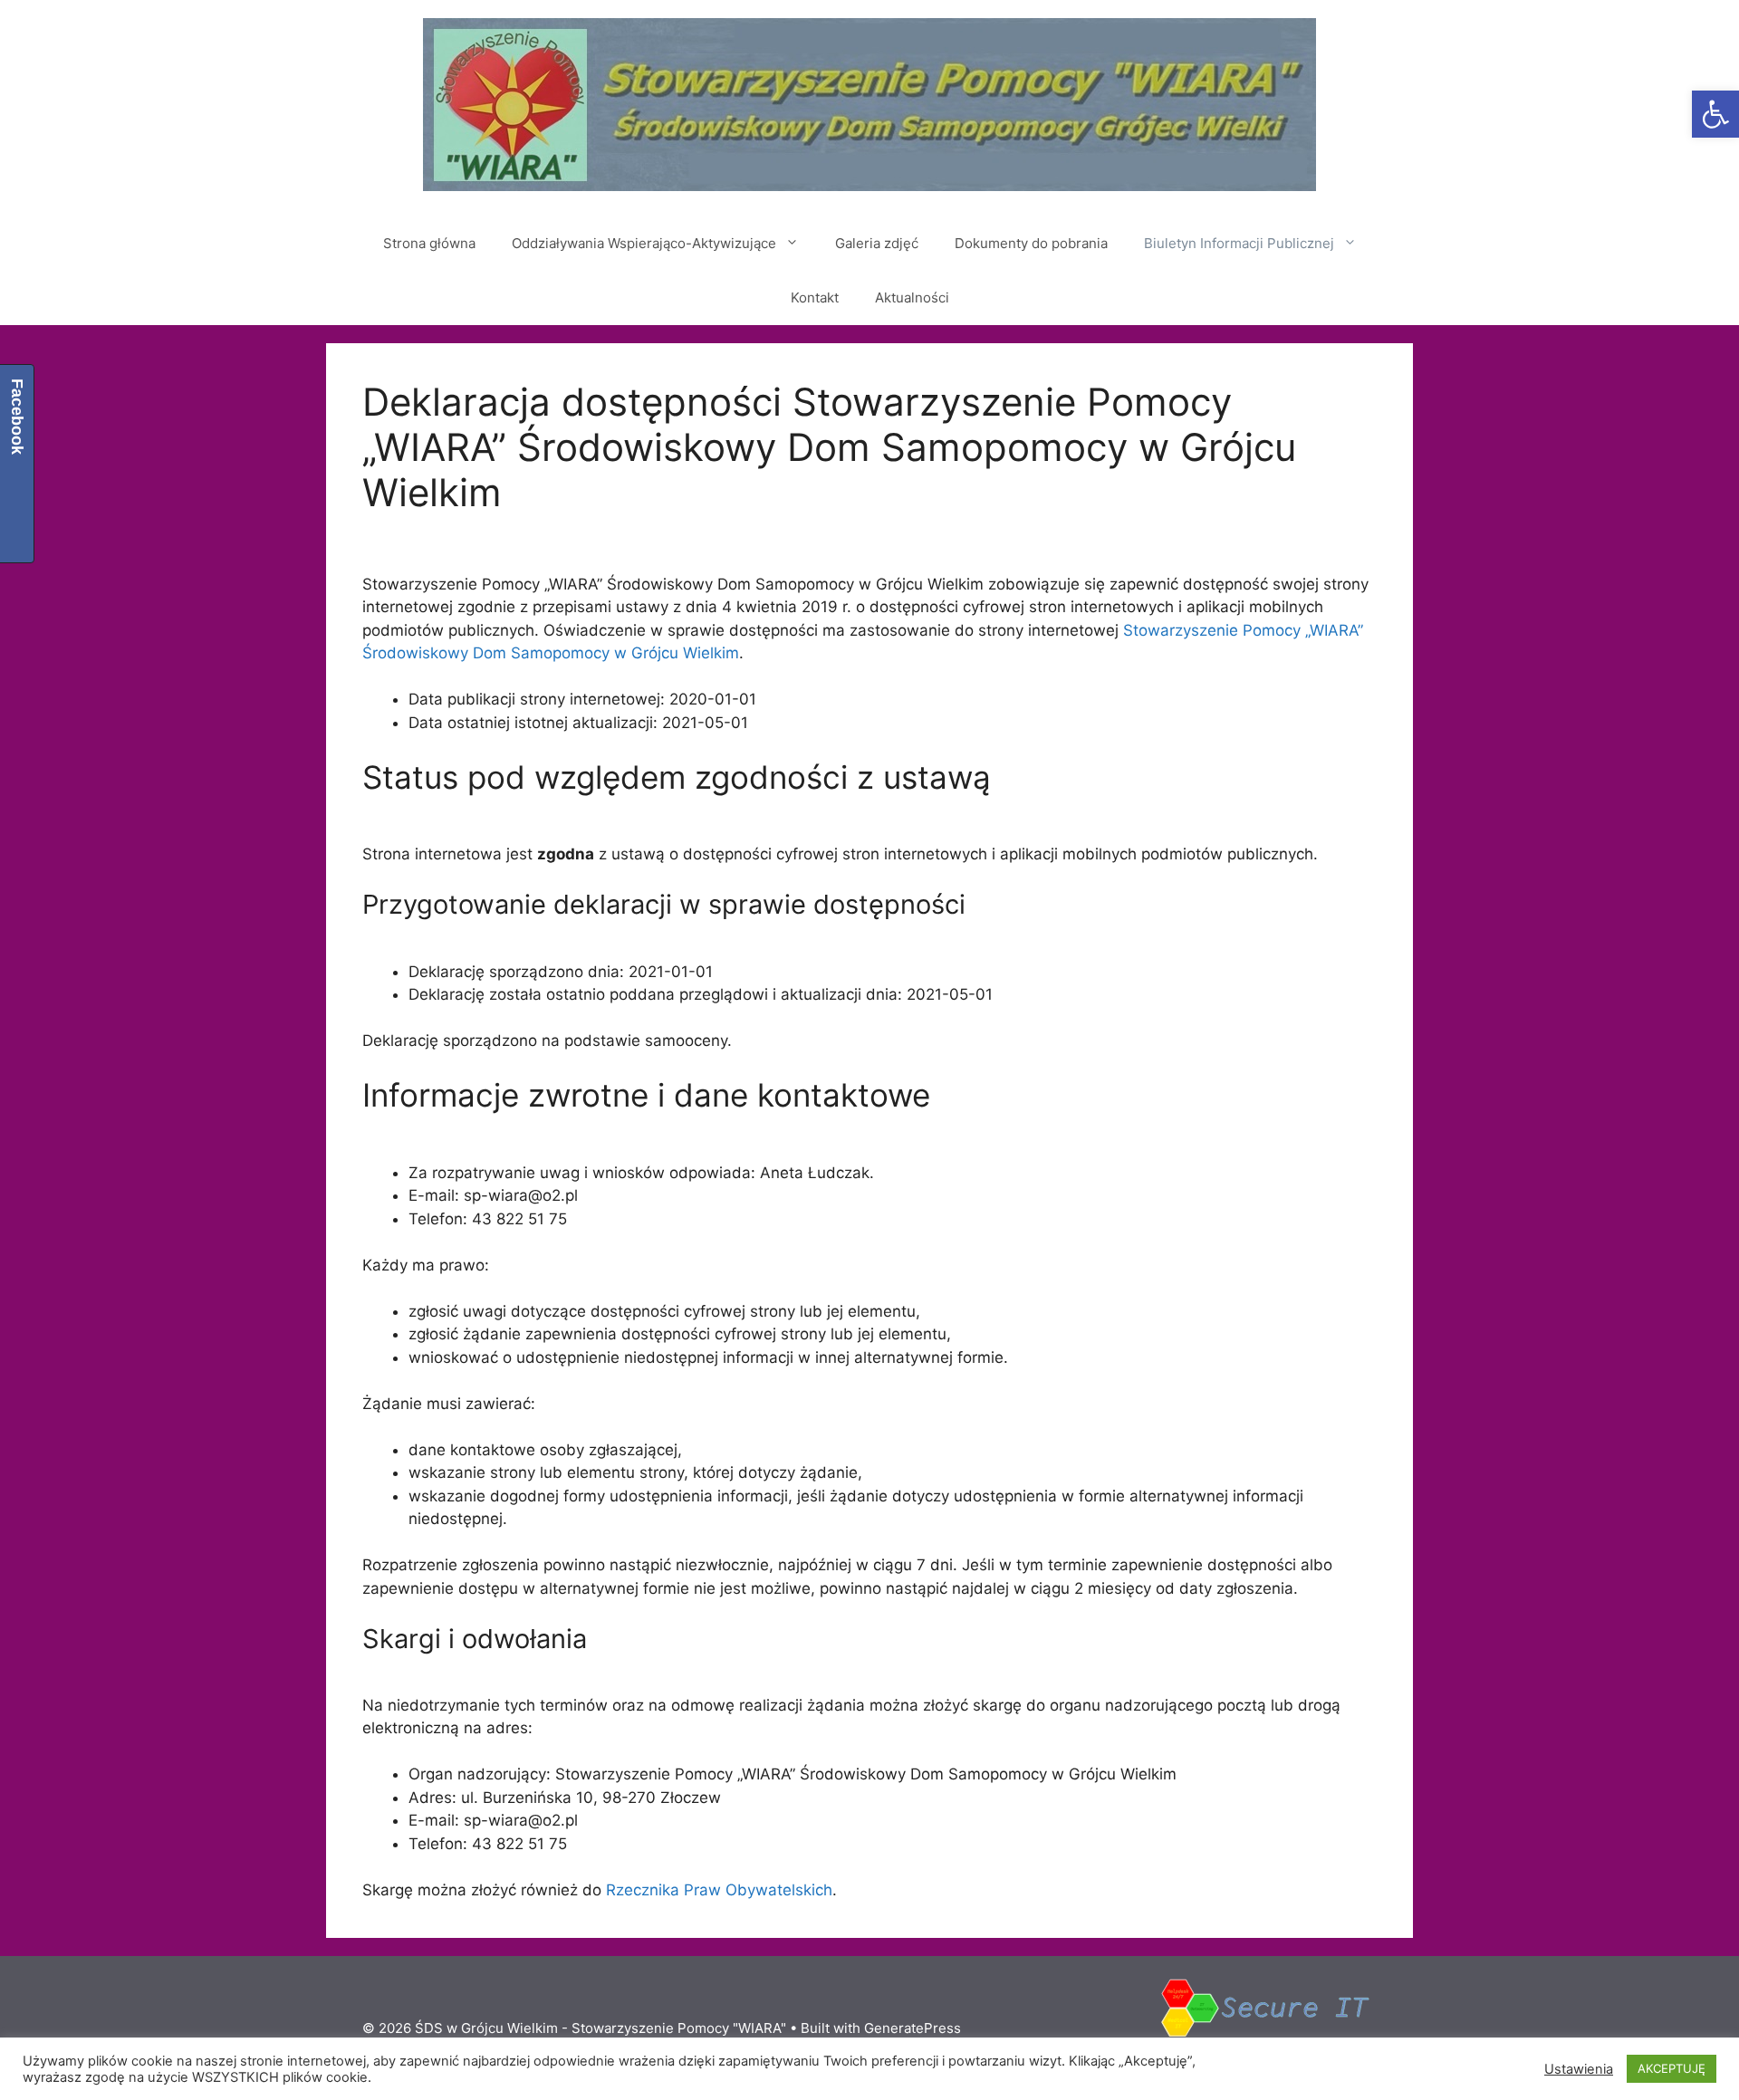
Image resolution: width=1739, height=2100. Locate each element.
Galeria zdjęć (877, 243)
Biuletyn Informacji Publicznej (1239, 243)
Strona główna (429, 243)
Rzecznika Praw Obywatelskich (719, 1890)
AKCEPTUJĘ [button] (1672, 2068)
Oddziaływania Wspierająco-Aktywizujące (644, 243)
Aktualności (912, 297)
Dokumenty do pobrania (1031, 243)
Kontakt (815, 297)
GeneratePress (913, 2028)
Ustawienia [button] (1579, 2069)
